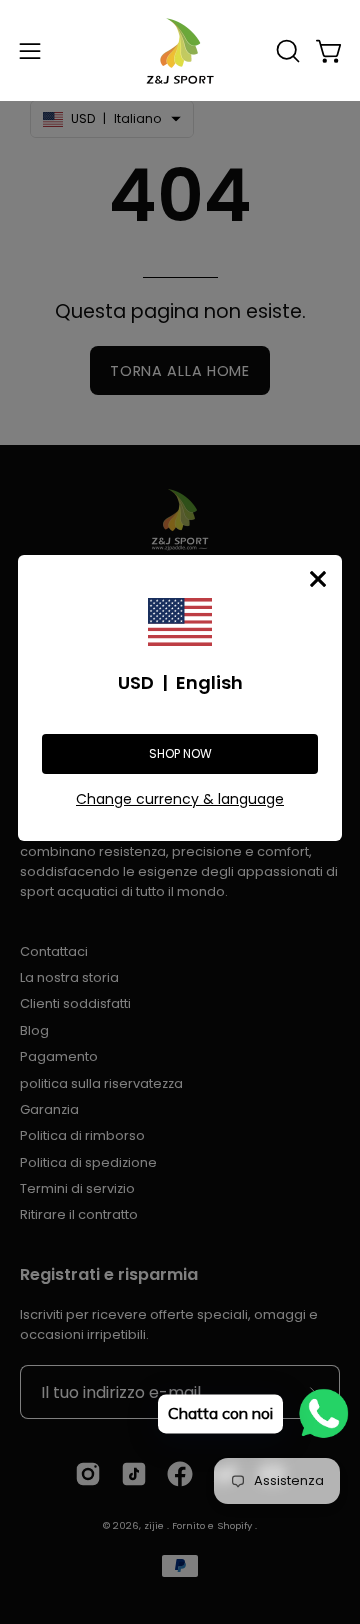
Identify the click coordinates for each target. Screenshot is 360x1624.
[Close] (318, 579)
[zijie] (180, 50)
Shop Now (180, 753)
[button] (286, 51)
